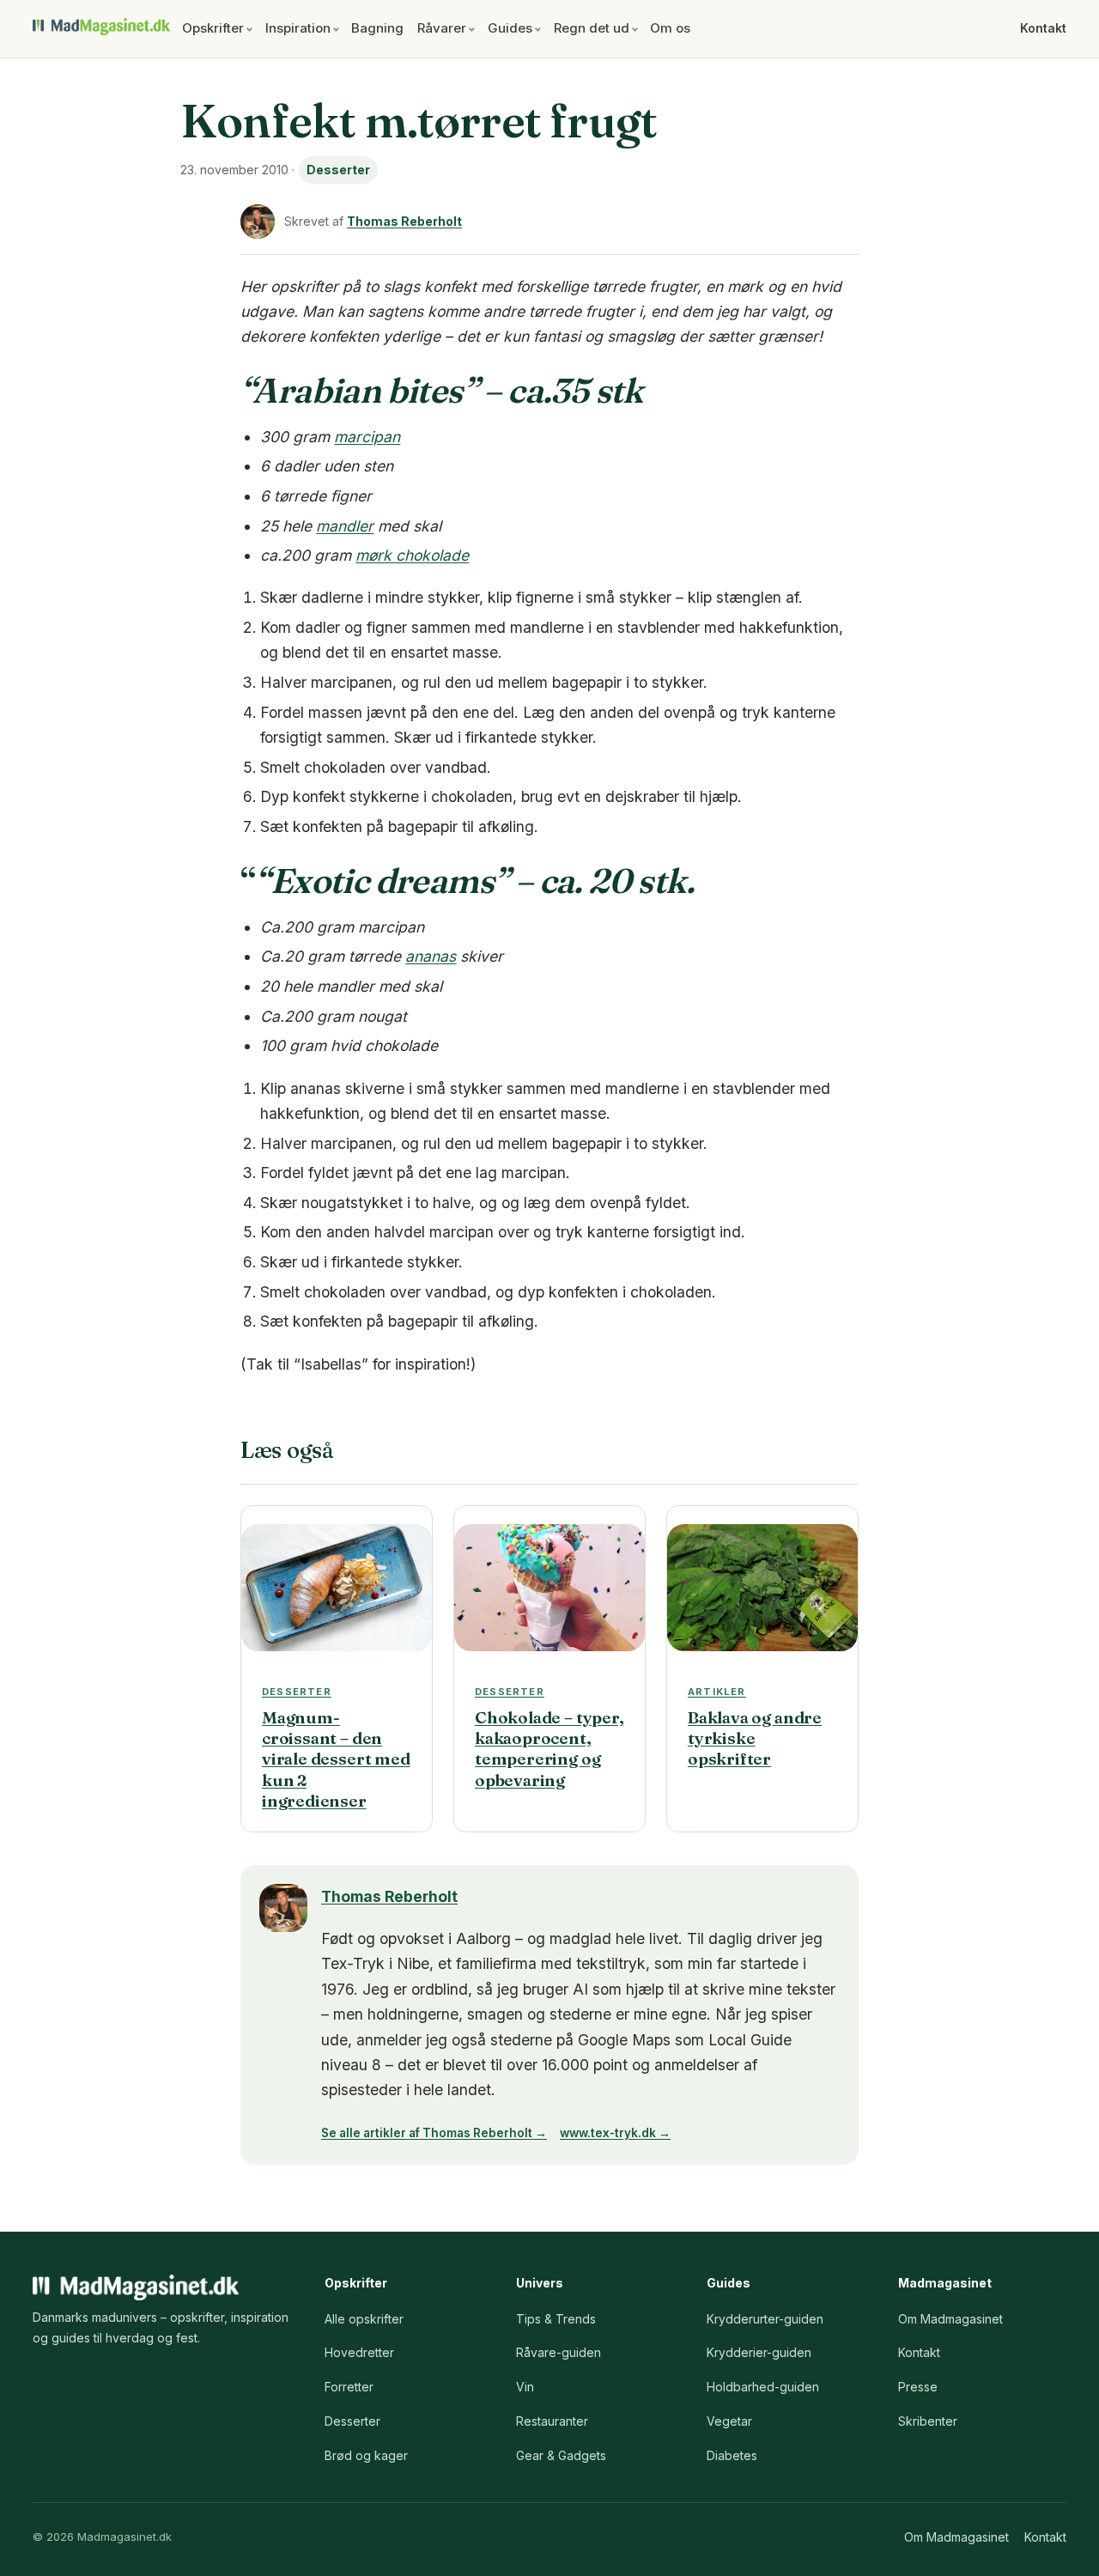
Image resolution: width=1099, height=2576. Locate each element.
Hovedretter (359, 2352)
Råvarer (442, 28)
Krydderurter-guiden (765, 2319)
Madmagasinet (101, 27)
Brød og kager (366, 2455)
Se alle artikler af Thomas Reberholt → (434, 2133)
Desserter (338, 170)
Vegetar (729, 2421)
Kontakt (1043, 28)
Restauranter (552, 2421)
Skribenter (928, 2421)
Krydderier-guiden (759, 2352)
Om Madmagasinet (950, 2319)
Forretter (349, 2387)
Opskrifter (213, 28)
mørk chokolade (412, 555)
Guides (510, 28)
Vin (525, 2387)
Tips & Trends (556, 2319)
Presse (918, 2387)
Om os (670, 28)
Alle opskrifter (364, 2319)
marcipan (367, 437)
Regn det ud (592, 28)
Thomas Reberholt (404, 221)
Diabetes (732, 2455)
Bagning (377, 28)
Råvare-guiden (559, 2352)
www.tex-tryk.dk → (615, 2133)
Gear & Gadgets (561, 2455)
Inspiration (298, 28)
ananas (431, 956)
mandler (345, 526)
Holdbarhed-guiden (763, 2387)
